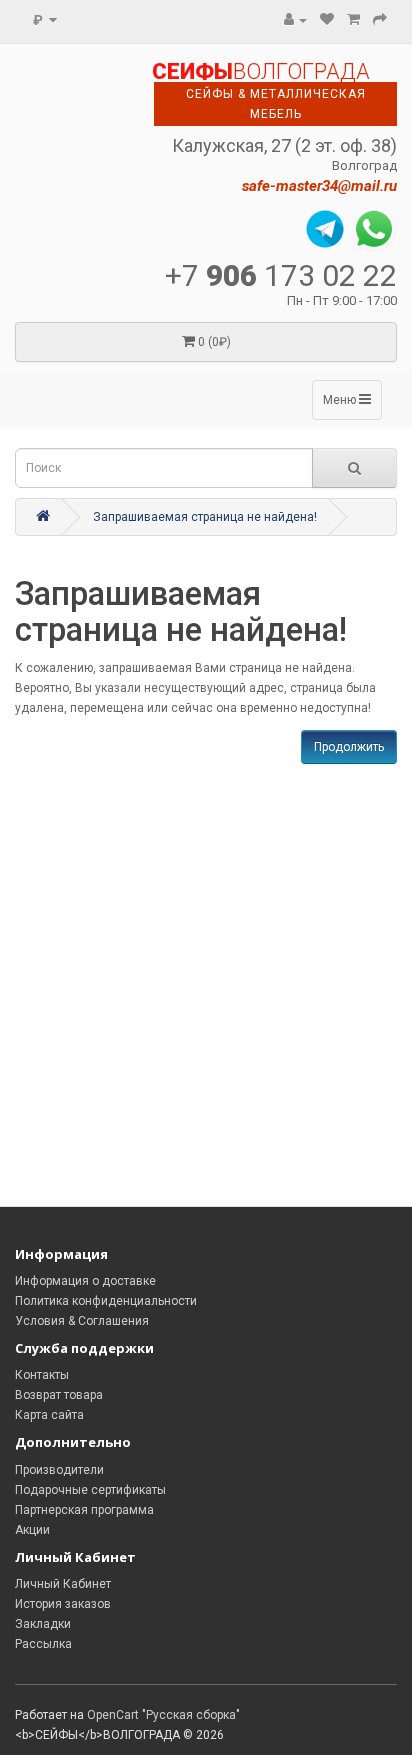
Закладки (43, 1624)
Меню (341, 400)
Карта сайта (49, 1415)
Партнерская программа (84, 1510)
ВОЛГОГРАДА (261, 72)
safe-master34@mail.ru (319, 186)
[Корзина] (353, 20)
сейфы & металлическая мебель (276, 104)
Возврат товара (59, 1395)
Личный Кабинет (63, 1584)
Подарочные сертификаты (90, 1490)
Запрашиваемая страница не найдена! (205, 517)
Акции (32, 1530)
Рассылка (43, 1644)
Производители (59, 1470)
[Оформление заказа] (380, 20)
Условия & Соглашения (82, 1321)
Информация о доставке (85, 1281)
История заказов (63, 1604)
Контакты (42, 1375)
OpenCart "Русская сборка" (163, 1715)
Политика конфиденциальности (106, 1301)
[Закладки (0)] (327, 20)
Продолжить (349, 747)
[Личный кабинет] (295, 20)
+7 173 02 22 (281, 275)
